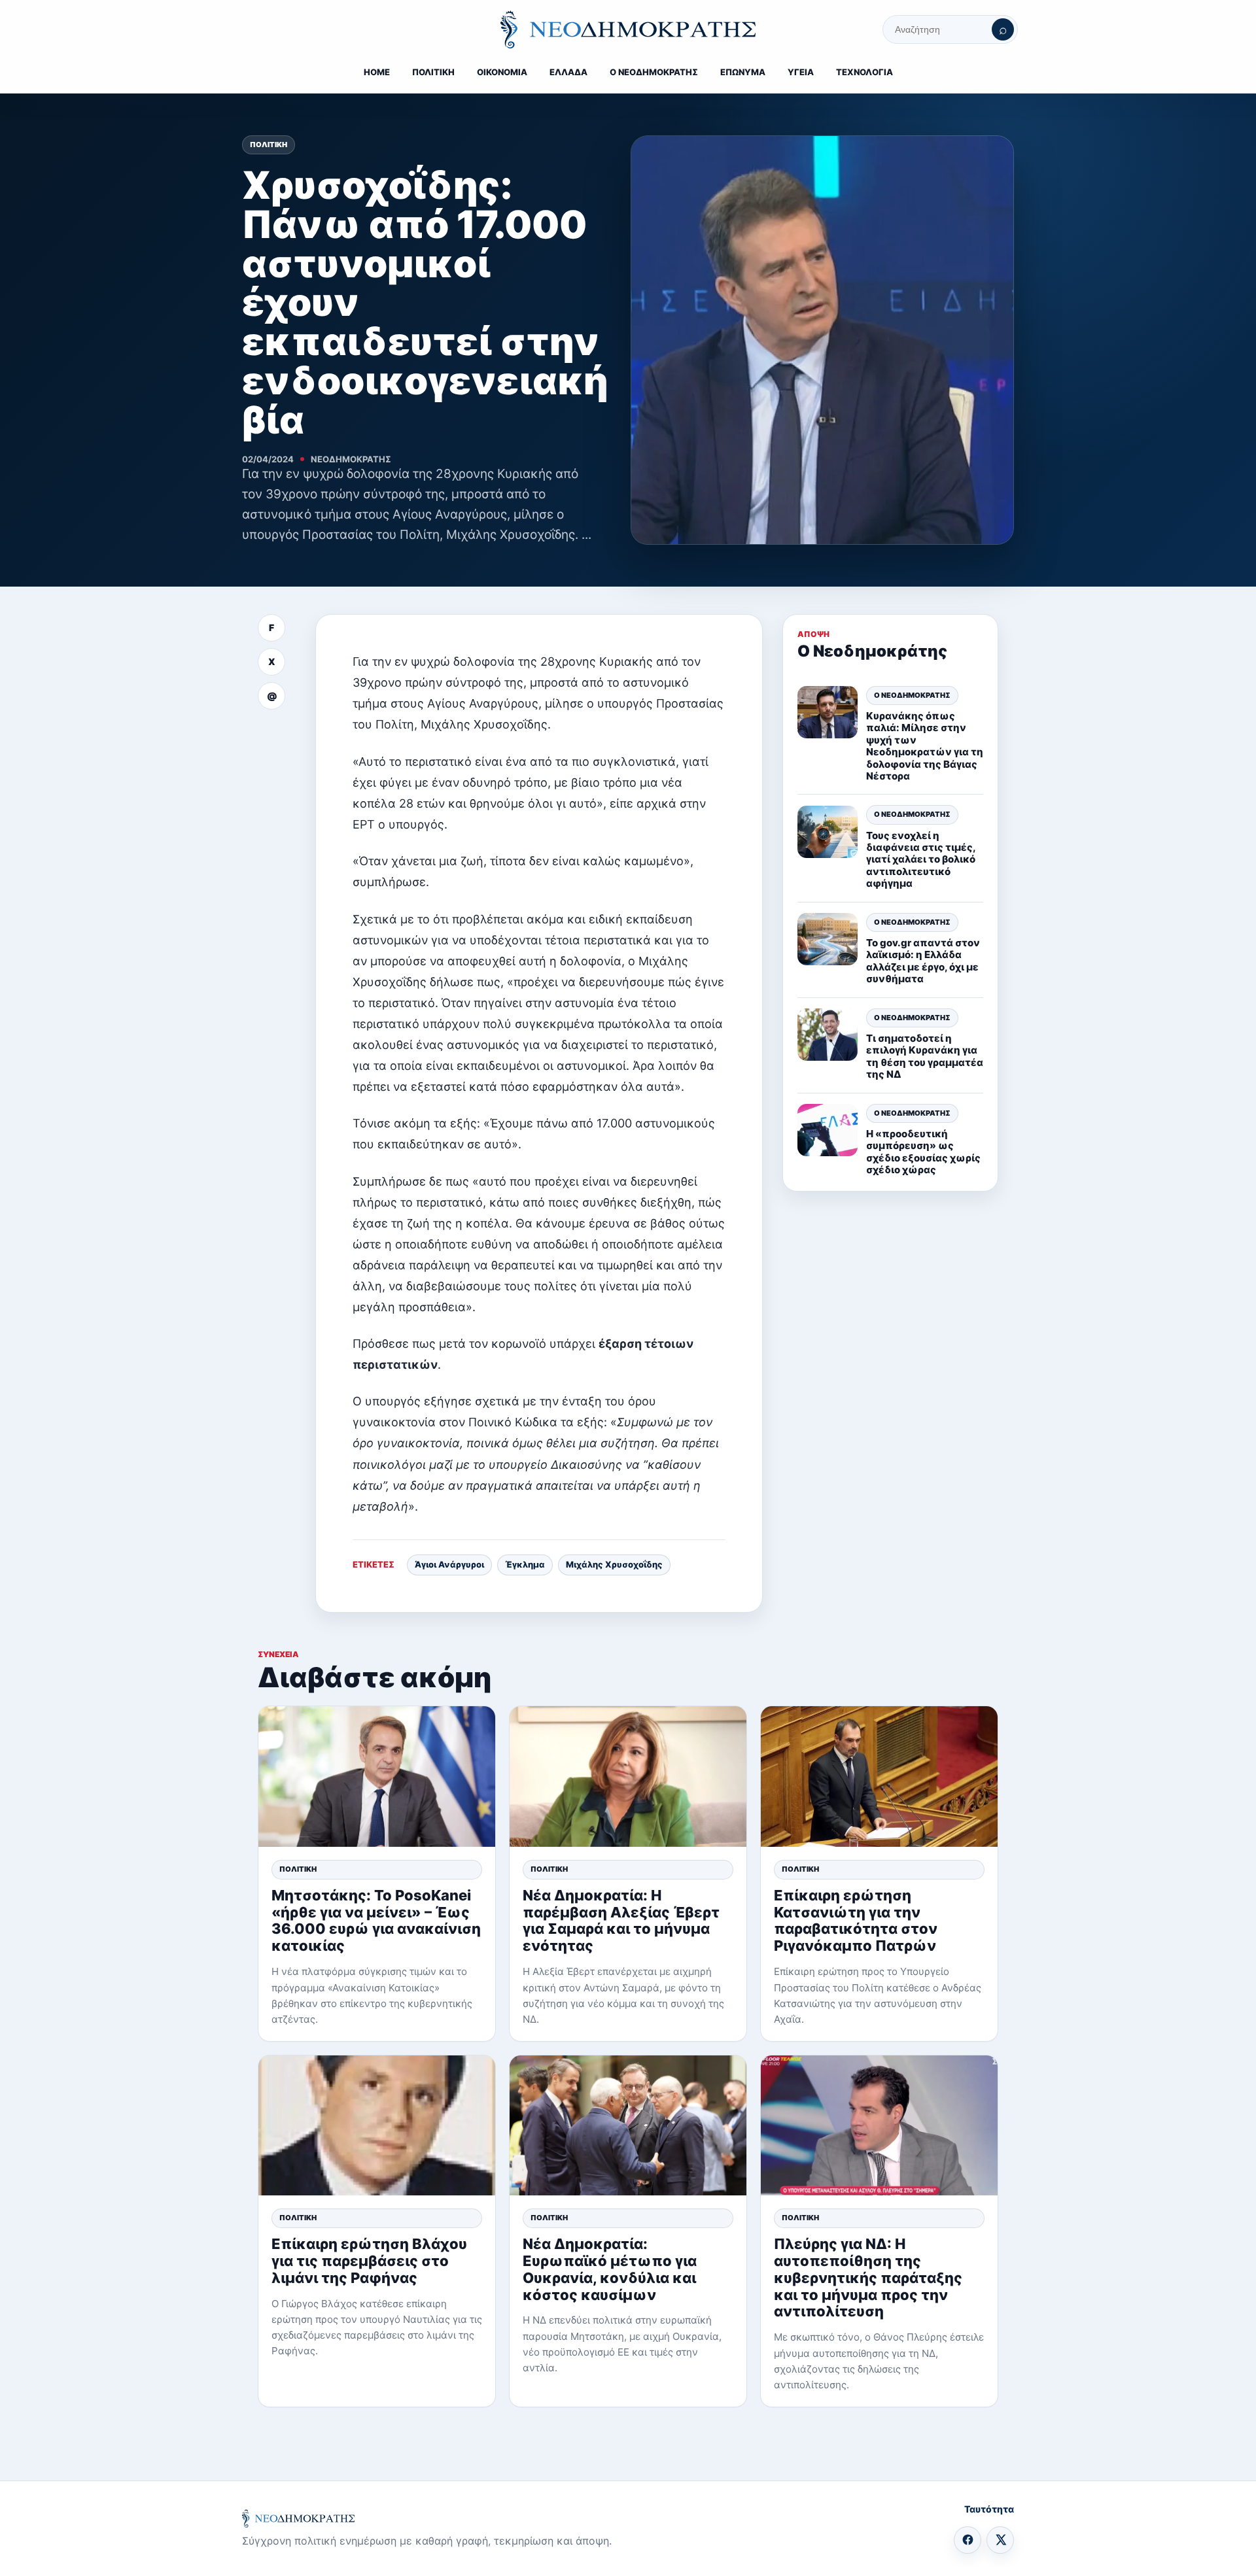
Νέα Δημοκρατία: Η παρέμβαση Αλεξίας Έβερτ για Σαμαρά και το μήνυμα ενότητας (621, 1921)
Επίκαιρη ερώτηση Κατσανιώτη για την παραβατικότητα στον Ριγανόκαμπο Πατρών (856, 1921)
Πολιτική (269, 145)
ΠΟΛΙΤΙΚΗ (433, 72)
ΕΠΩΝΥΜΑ (743, 72)
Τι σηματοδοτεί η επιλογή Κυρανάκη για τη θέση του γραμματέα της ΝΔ (925, 1056)
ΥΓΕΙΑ (801, 72)
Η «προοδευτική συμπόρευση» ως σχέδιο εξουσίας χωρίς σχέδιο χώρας (923, 1152)
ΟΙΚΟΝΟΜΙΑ (502, 72)
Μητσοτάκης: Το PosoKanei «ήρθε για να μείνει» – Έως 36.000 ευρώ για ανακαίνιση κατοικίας (376, 1921)
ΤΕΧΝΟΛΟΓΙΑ (864, 72)
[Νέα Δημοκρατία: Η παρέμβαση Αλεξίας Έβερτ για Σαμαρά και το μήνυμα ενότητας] (628, 1777)
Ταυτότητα (989, 2509)
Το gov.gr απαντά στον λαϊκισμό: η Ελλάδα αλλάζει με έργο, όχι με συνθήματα (923, 961)
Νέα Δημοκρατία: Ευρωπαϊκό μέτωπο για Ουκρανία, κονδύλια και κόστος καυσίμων (610, 2269)
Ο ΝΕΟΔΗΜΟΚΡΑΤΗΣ (654, 72)
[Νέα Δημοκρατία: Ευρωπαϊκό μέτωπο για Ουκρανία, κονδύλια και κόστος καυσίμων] (628, 2126)
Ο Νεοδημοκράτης (912, 695)
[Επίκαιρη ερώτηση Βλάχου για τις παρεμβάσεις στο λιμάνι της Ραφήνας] (377, 2126)
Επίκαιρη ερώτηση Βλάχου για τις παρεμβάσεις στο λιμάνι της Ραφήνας (369, 2261)
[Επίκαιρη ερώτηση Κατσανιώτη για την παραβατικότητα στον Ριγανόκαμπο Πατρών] (879, 1777)
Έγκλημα (525, 1564)
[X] (1000, 2540)
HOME (377, 72)
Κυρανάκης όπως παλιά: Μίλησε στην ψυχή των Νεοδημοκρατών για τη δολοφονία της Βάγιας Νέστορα (925, 746)
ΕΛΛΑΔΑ (568, 72)
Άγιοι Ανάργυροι (449, 1564)
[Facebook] (968, 2540)
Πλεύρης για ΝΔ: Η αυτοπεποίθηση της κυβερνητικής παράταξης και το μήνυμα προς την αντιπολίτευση (868, 2278)
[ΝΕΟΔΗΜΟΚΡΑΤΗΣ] (628, 29)
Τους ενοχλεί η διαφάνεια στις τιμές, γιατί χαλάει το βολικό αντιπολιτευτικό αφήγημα (921, 860)
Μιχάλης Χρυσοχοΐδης (614, 1564)
